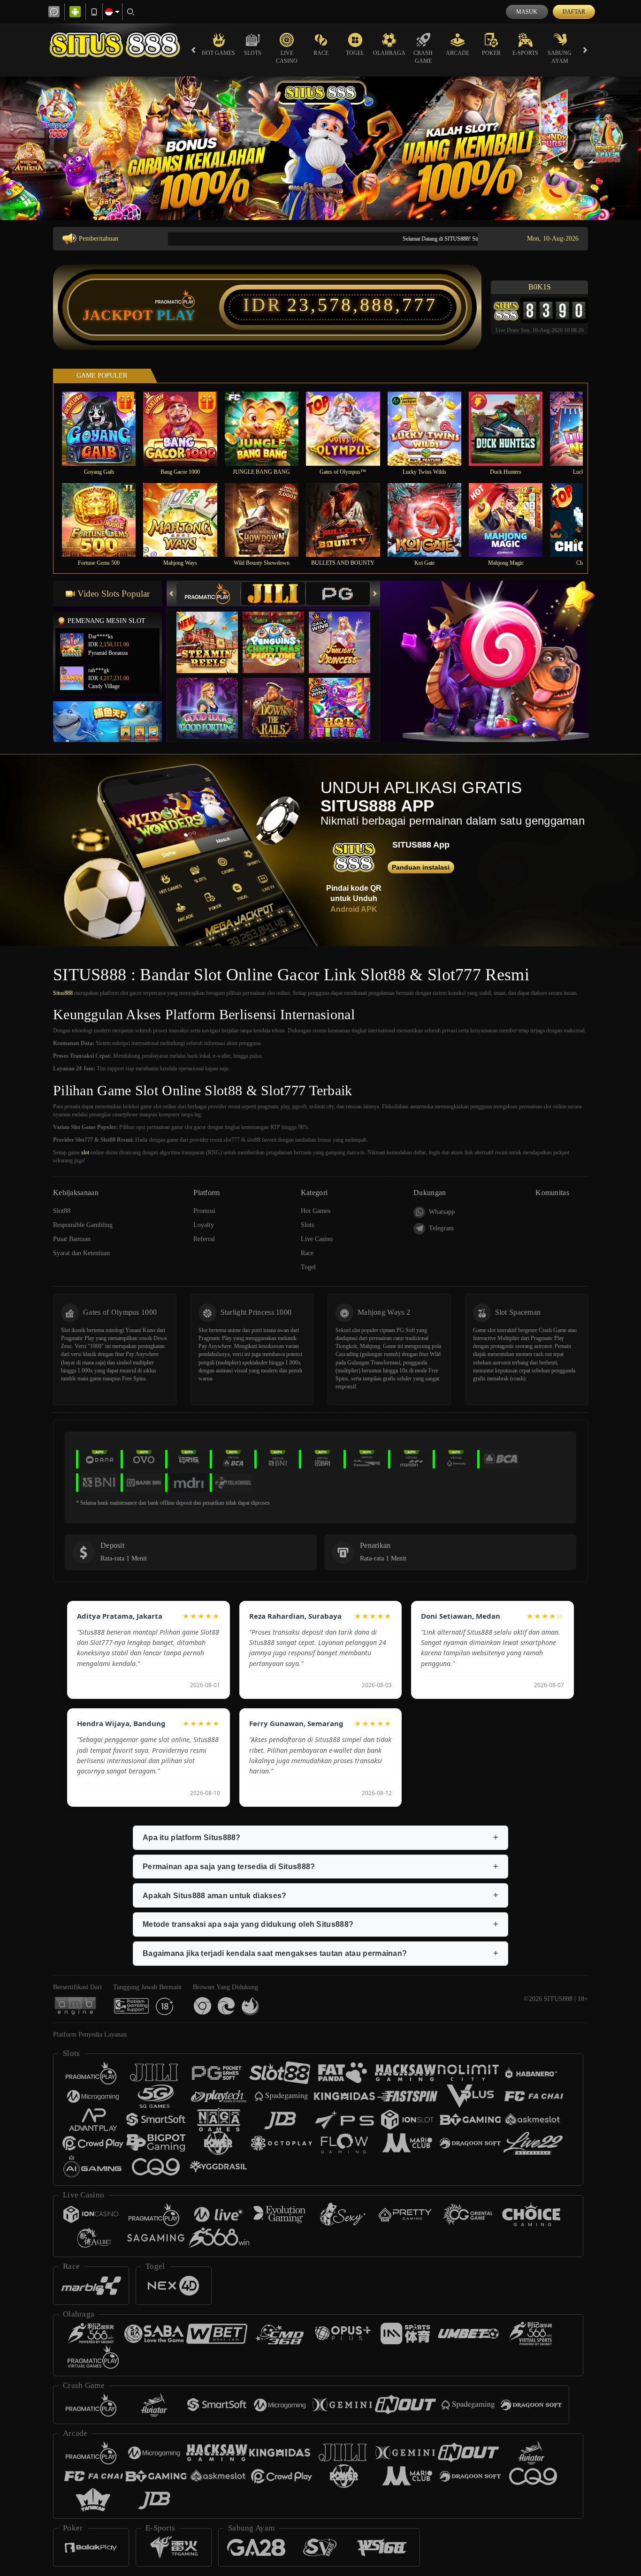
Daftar (574, 12)
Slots (253, 53)
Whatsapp (442, 1212)
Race (321, 53)
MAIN (105, 428)
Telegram (441, 1228)
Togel (355, 53)
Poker (491, 53)
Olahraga (389, 53)
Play (176, 315)
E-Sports (525, 53)
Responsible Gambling (83, 1225)
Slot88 (62, 1211)
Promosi (204, 1211)
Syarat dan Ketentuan (81, 1253)
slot (85, 1152)
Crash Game (423, 57)
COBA (213, 633)
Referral (204, 1239)
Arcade (458, 53)
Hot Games (218, 53)
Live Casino (287, 57)
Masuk (527, 12)
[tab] (208, 594)
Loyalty (204, 1225)
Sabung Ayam (560, 57)
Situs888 (63, 993)
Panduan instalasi (421, 867)
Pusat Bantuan (72, 1239)
